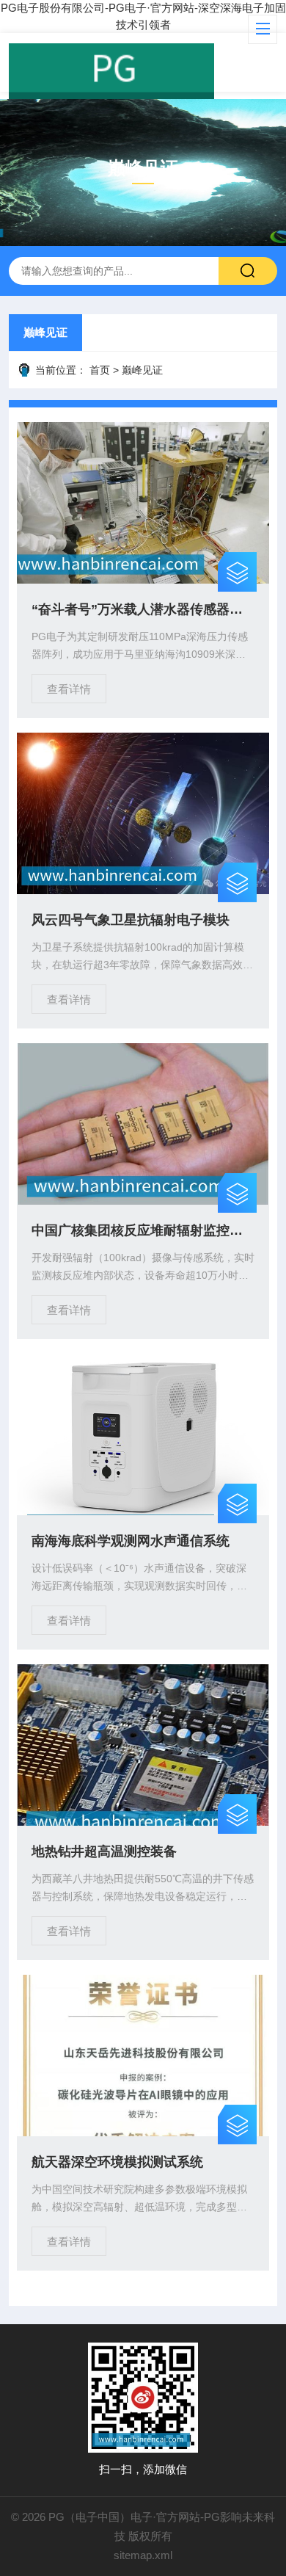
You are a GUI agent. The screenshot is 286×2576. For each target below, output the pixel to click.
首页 (100, 370)
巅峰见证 (45, 332)
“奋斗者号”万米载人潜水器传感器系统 (143, 609)
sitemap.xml (143, 2555)
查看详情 (69, 689)
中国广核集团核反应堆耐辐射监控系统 (143, 1230)
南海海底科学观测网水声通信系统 (131, 1541)
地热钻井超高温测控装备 (104, 1851)
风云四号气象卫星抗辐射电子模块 (131, 920)
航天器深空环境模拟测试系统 (117, 2162)
